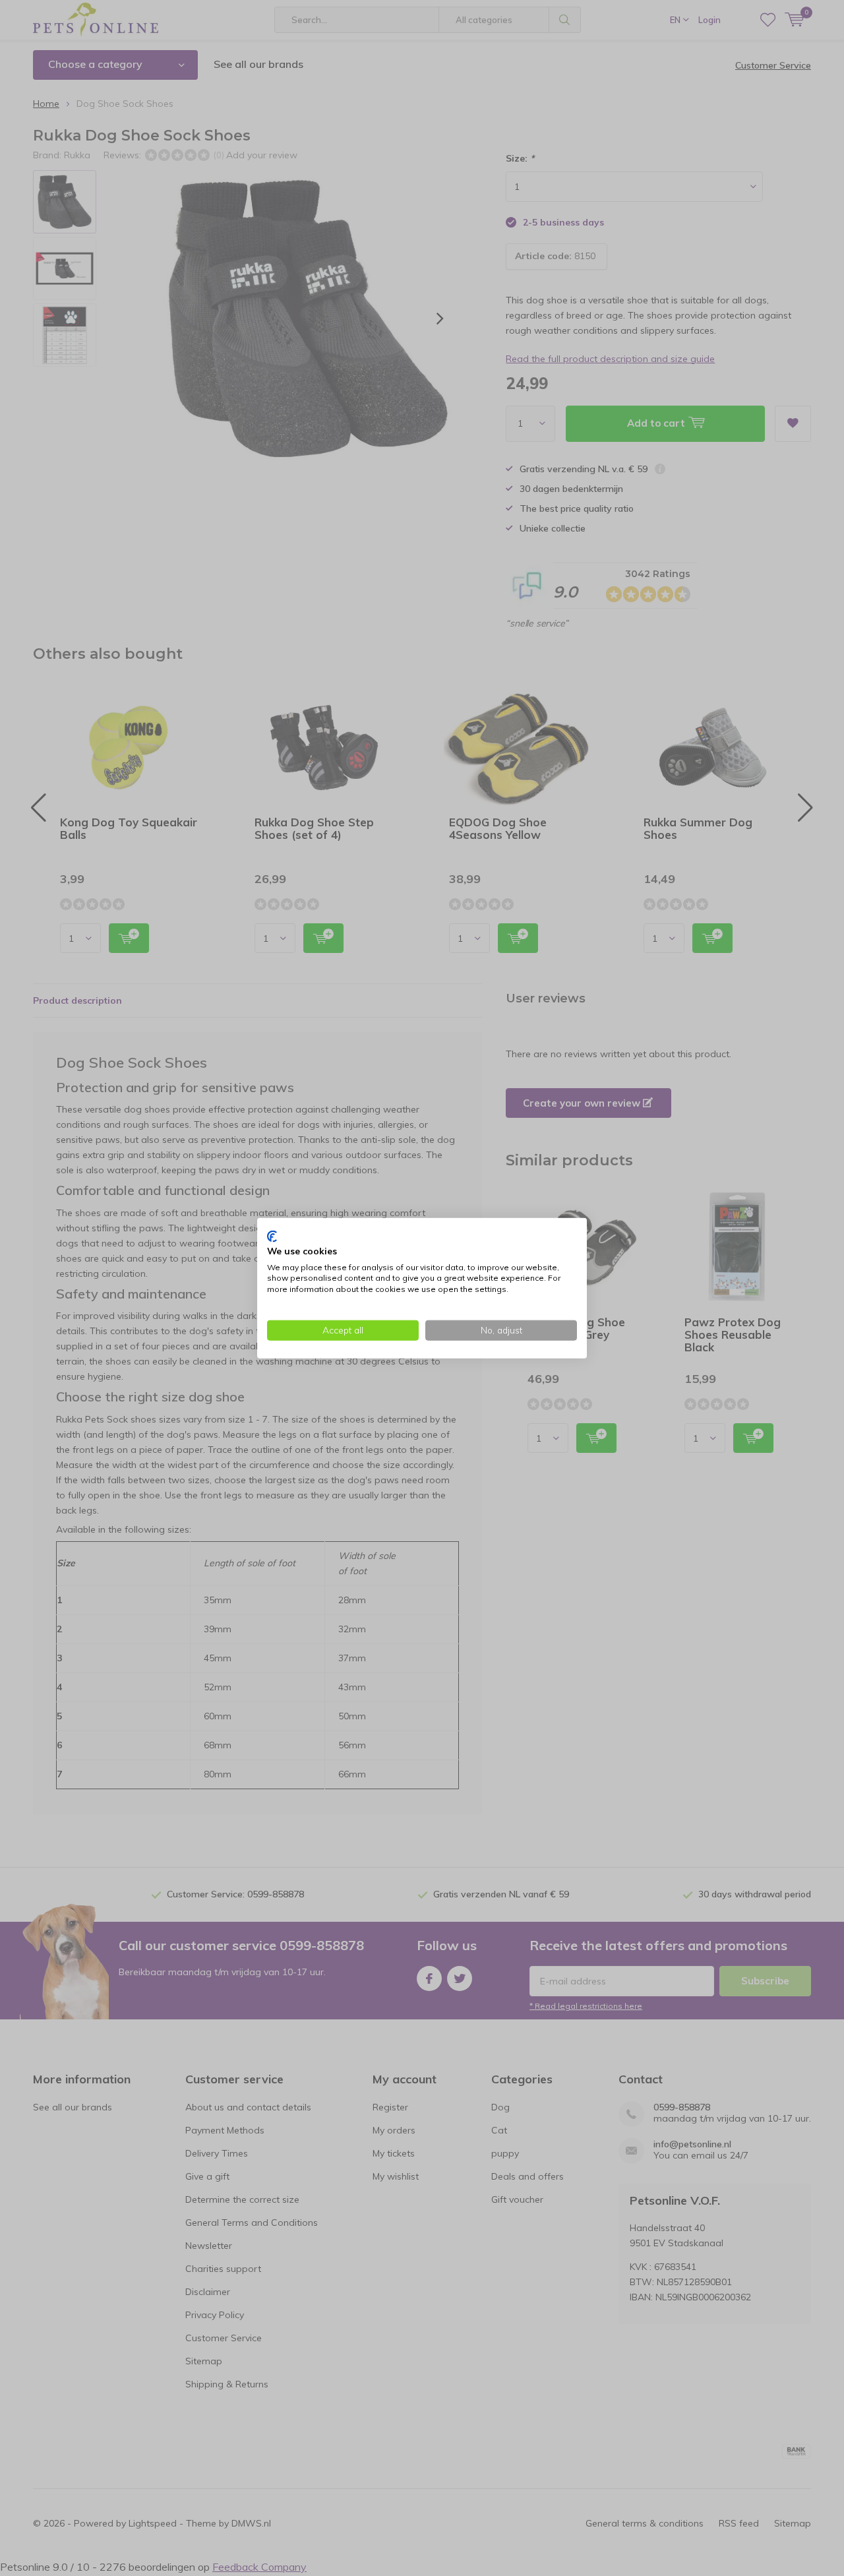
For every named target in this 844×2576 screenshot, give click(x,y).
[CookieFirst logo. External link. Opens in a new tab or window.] (272, 1237)
